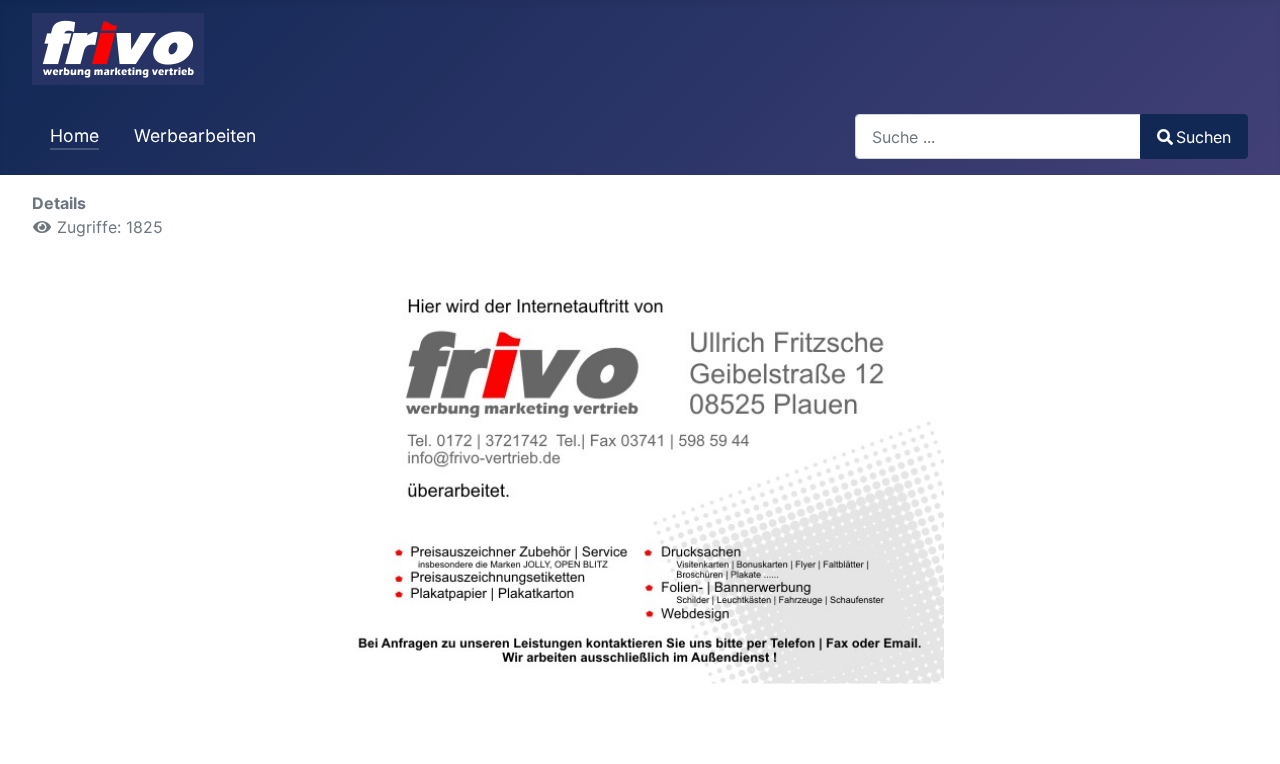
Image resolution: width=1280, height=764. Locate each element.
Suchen (1203, 137)
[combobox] (998, 136)
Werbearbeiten (195, 135)
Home (74, 135)
